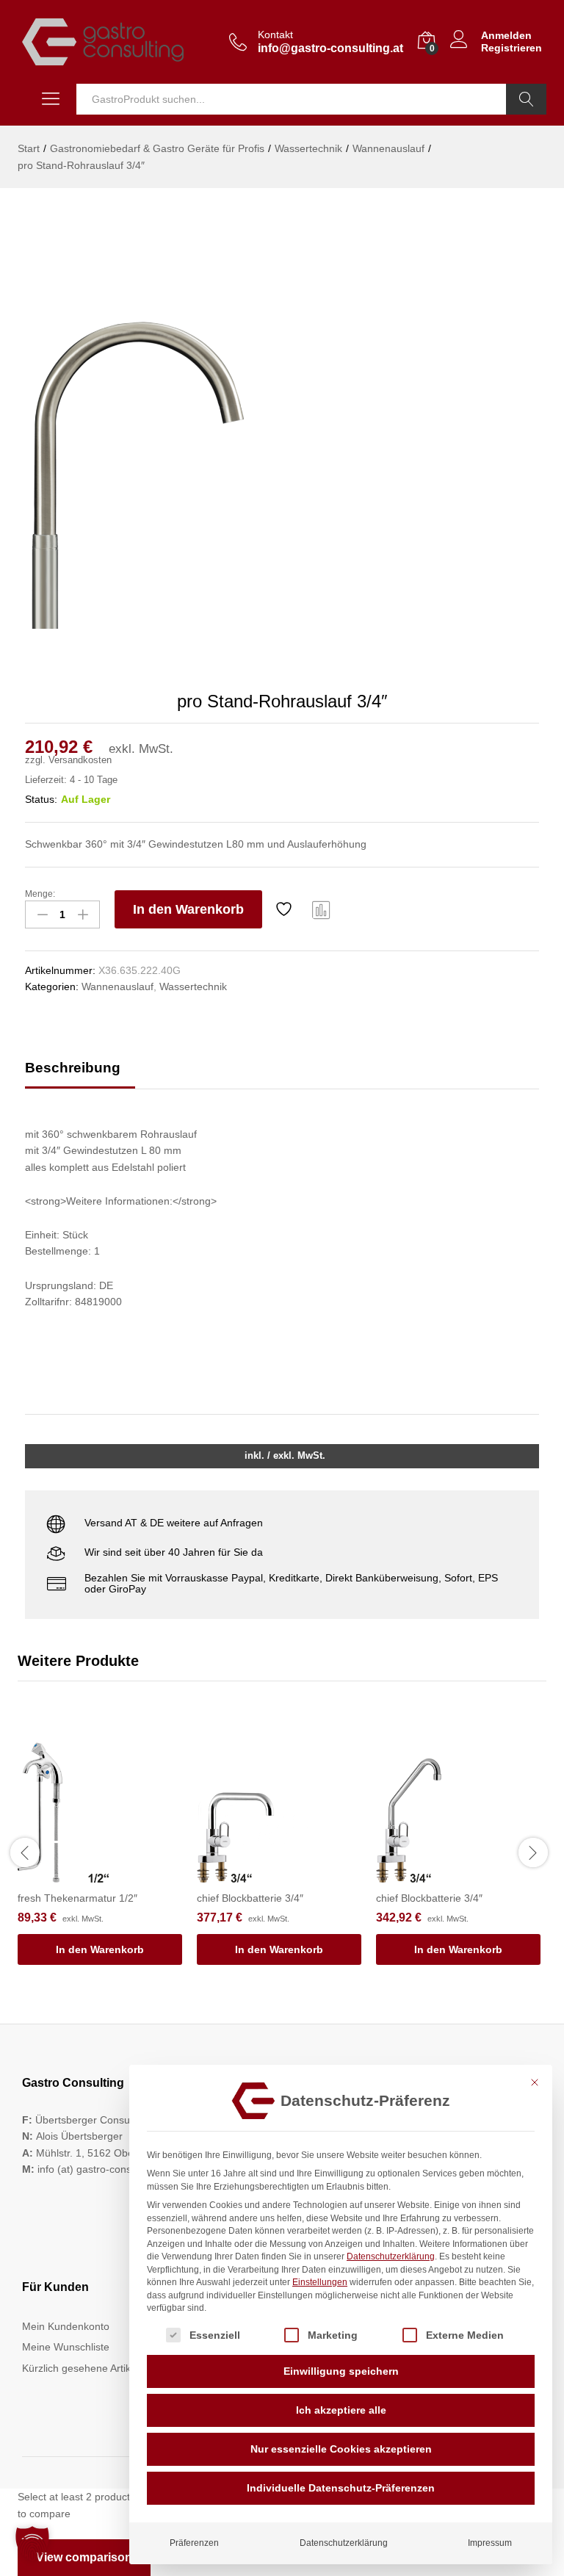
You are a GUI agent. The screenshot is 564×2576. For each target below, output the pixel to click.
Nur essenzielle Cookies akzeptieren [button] (341, 2449)
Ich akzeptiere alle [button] (341, 2410)
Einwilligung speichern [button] (341, 2371)
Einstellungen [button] (320, 2282)
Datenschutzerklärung (391, 2256)
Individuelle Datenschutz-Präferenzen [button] (341, 2488)
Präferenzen (194, 2543)
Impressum (490, 2543)
